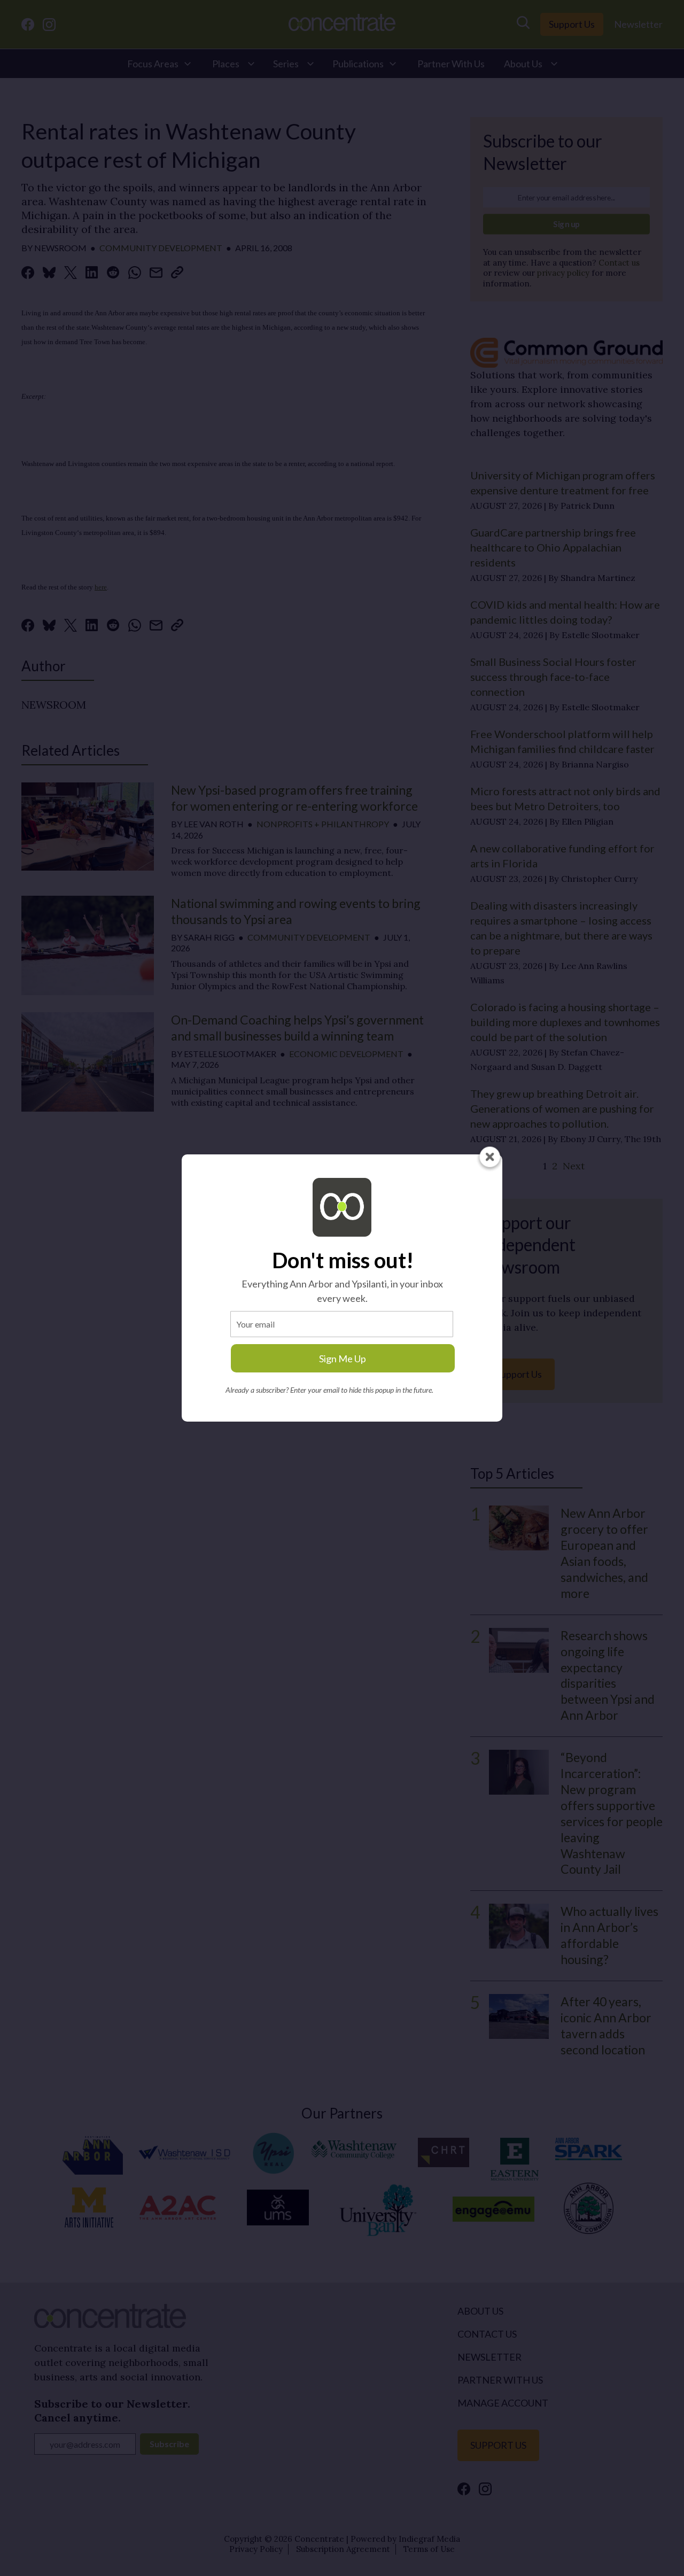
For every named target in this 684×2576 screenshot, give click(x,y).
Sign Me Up (343, 1359)
